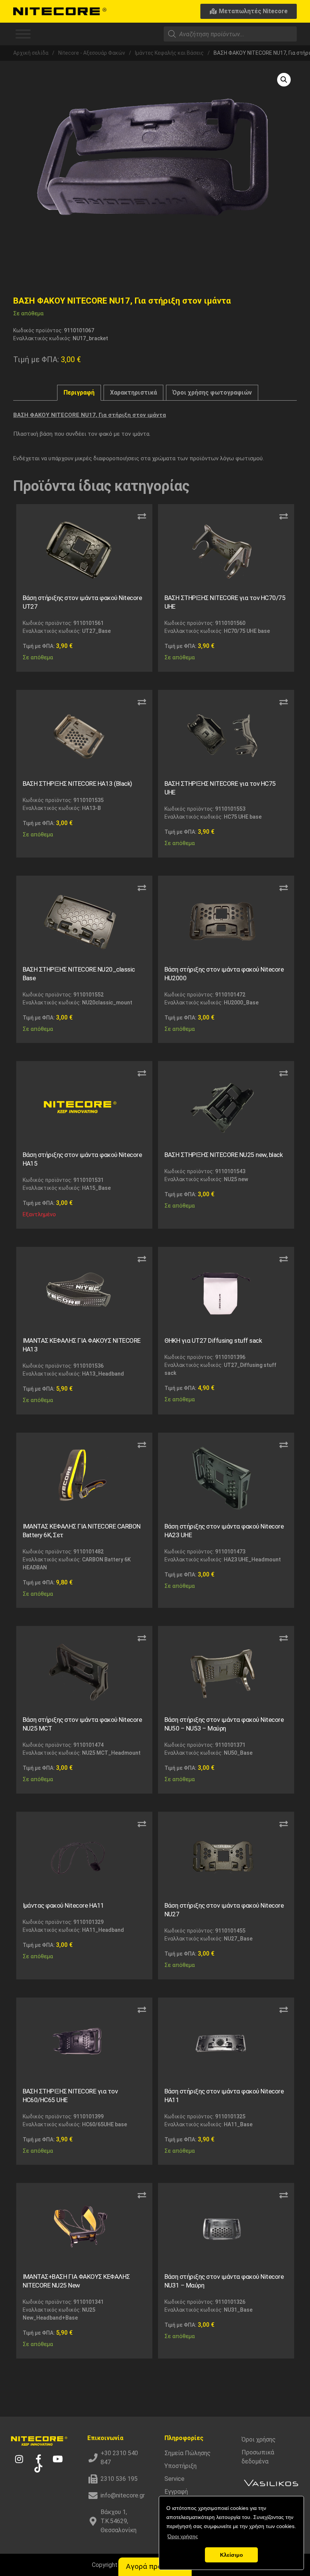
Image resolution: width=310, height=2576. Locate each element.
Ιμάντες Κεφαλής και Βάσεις (169, 53)
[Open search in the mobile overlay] (230, 34)
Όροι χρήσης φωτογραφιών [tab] (212, 393)
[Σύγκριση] (142, 517)
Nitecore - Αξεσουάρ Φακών (92, 53)
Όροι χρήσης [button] (183, 2536)
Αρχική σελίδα (31, 53)
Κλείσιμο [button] (232, 2555)
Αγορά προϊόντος (155, 2566)
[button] (284, 80)
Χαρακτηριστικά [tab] (133, 393)
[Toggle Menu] (23, 34)
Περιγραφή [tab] (79, 393)
